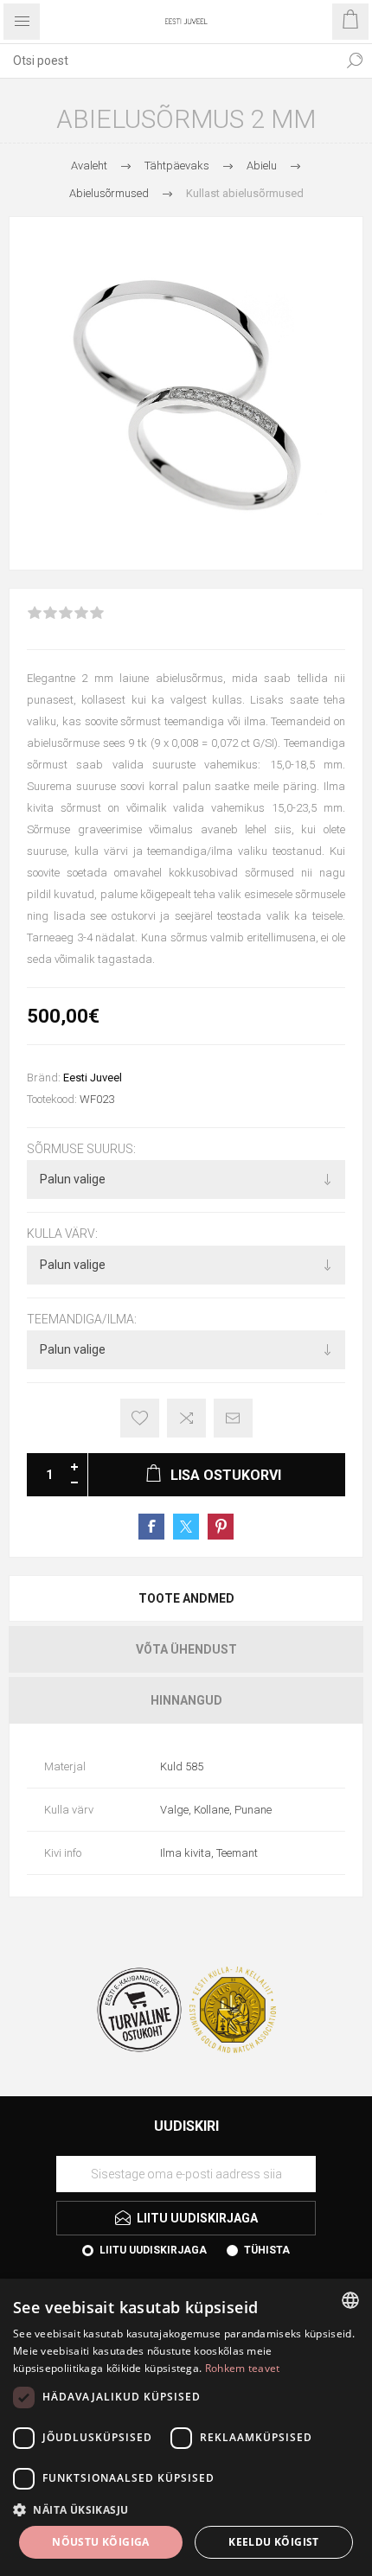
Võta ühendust (186, 1649)
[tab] (186, 1598)
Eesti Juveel (93, 1078)
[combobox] (169, 61)
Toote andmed (186, 1598)
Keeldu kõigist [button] (274, 2542)
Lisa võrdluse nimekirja (186, 1418)
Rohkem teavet (243, 2368)
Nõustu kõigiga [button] (101, 2542)
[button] (186, 2509)
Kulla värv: (62, 1234)
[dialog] (186, 2427)
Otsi (355, 61)
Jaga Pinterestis (221, 1527)
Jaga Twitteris (186, 1527)
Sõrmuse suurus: (81, 1149)
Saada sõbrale (233, 1418)
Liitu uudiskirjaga (153, 2250)
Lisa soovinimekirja (140, 1418)
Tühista (267, 2250)
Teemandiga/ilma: (82, 1319)
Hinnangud (186, 1700)
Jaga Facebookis (151, 1527)
